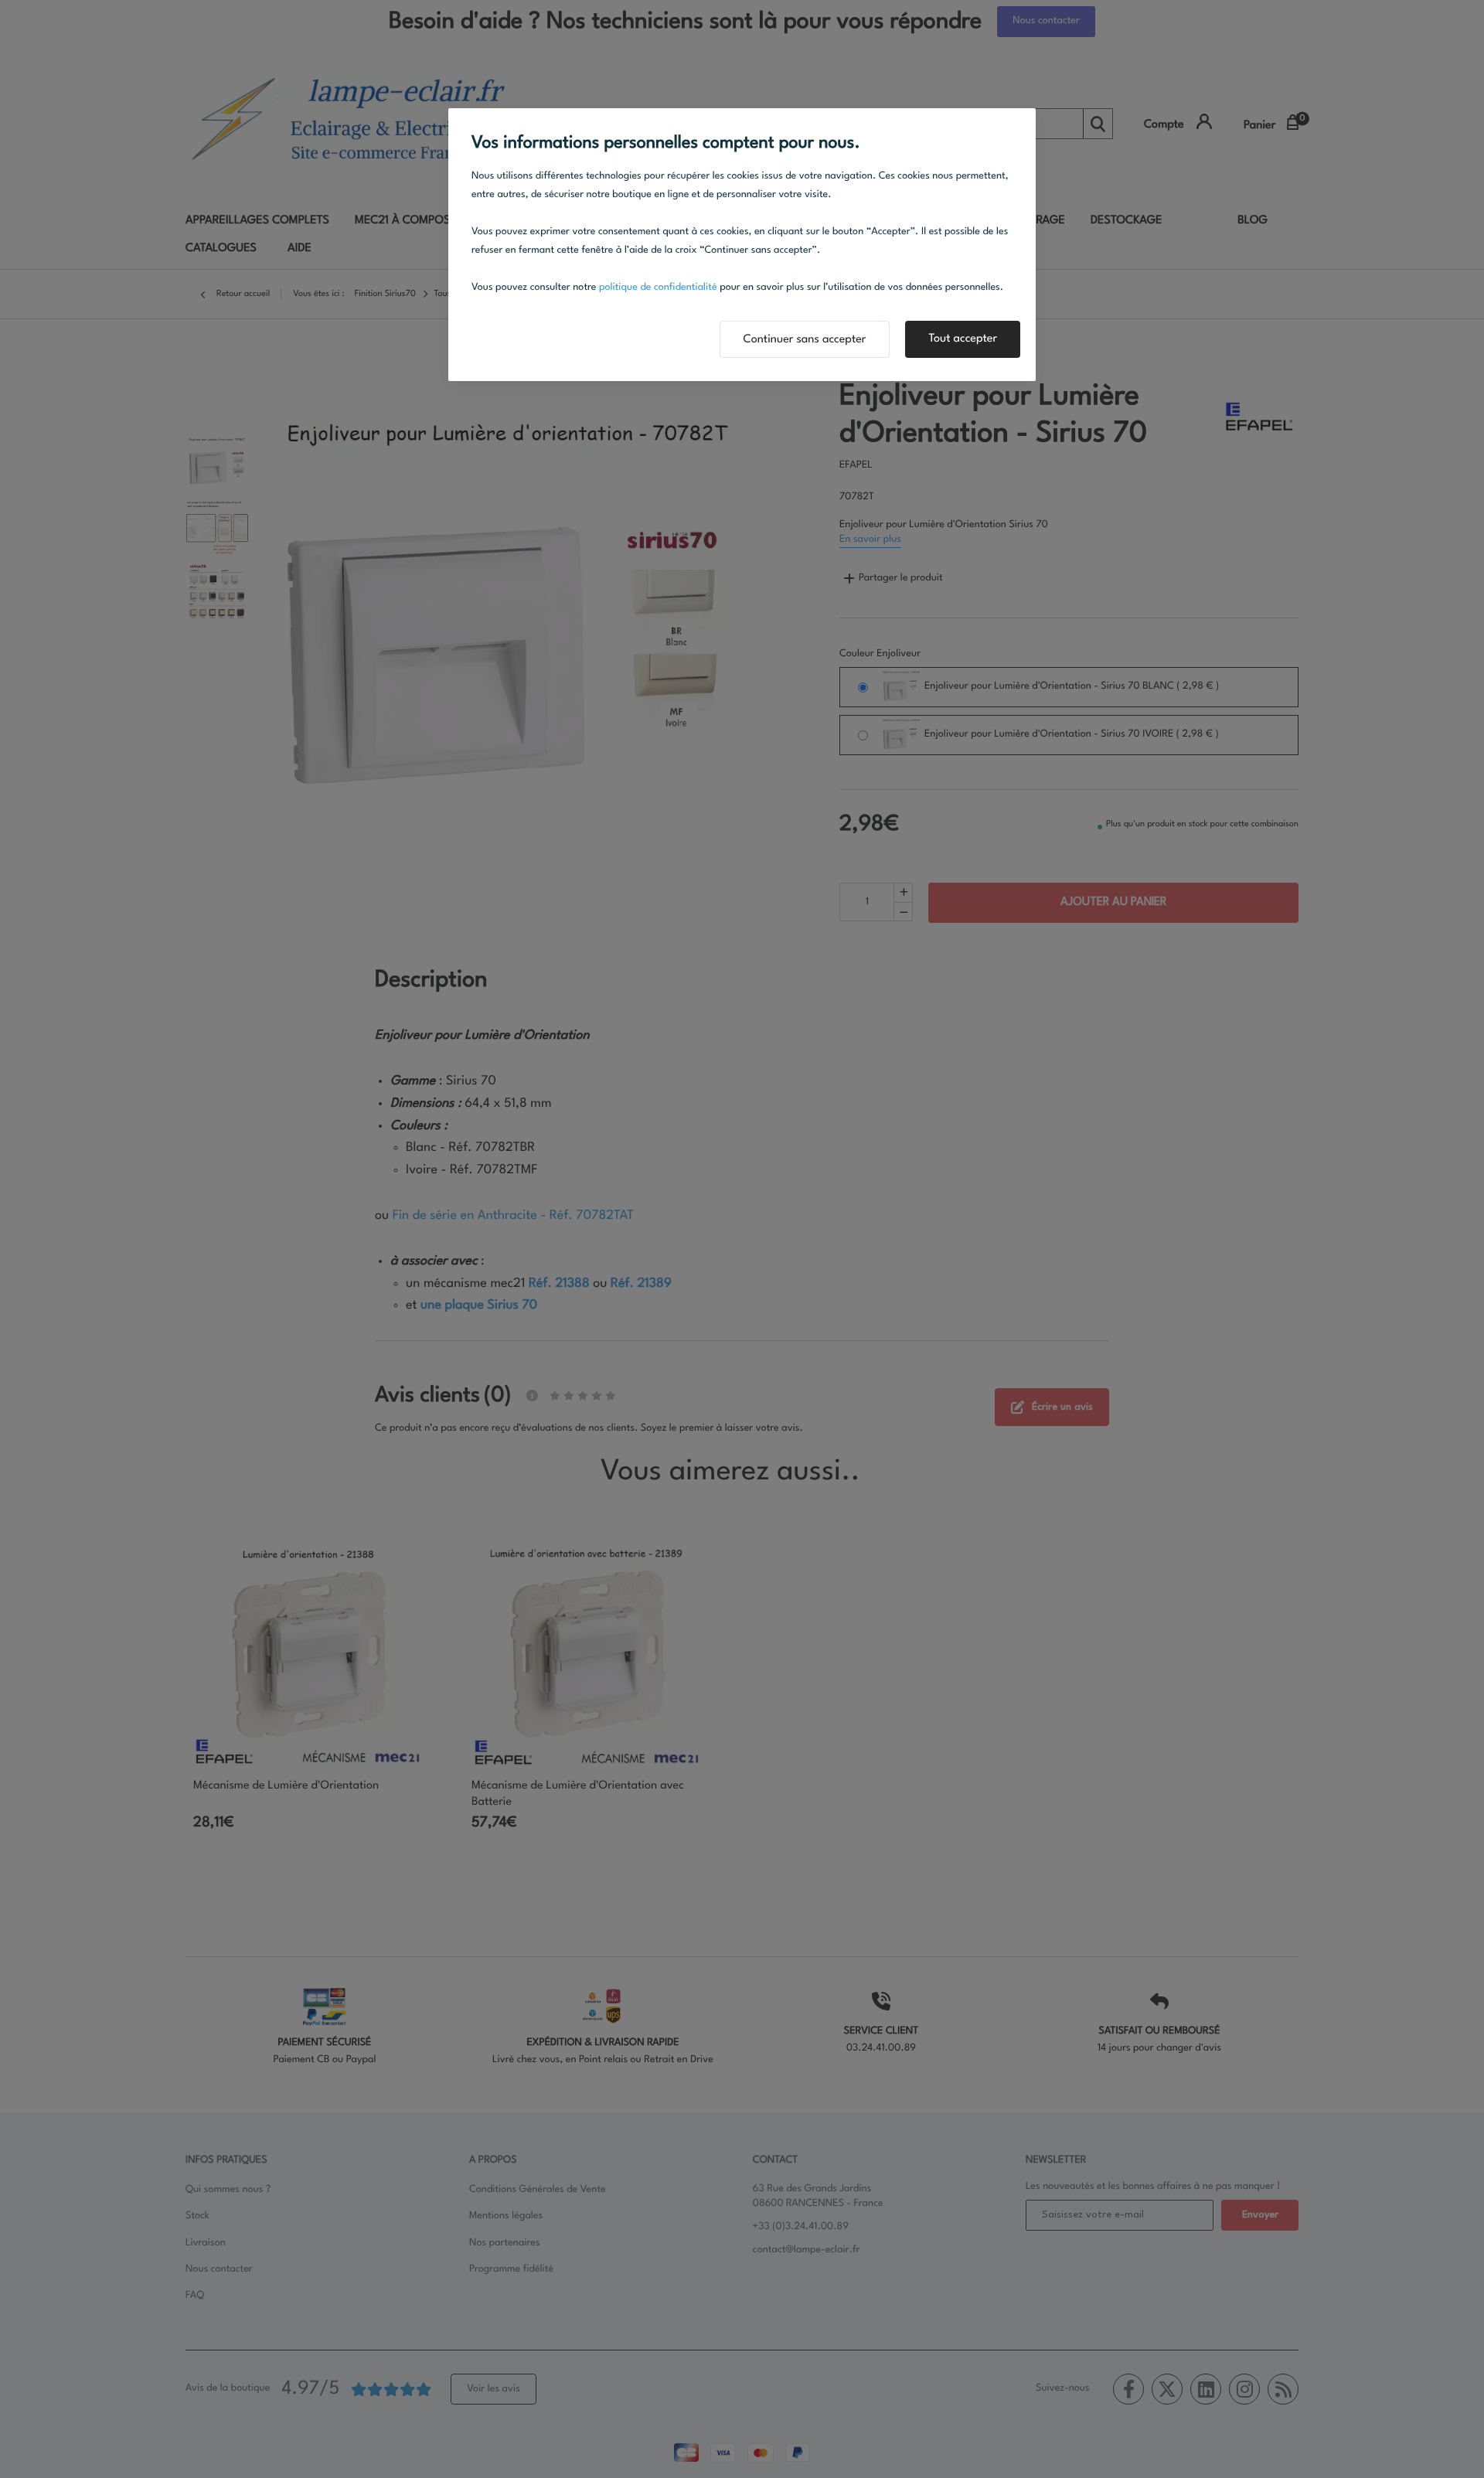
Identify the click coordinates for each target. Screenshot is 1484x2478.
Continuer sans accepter (805, 340)
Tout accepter (963, 339)
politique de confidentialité (658, 288)
